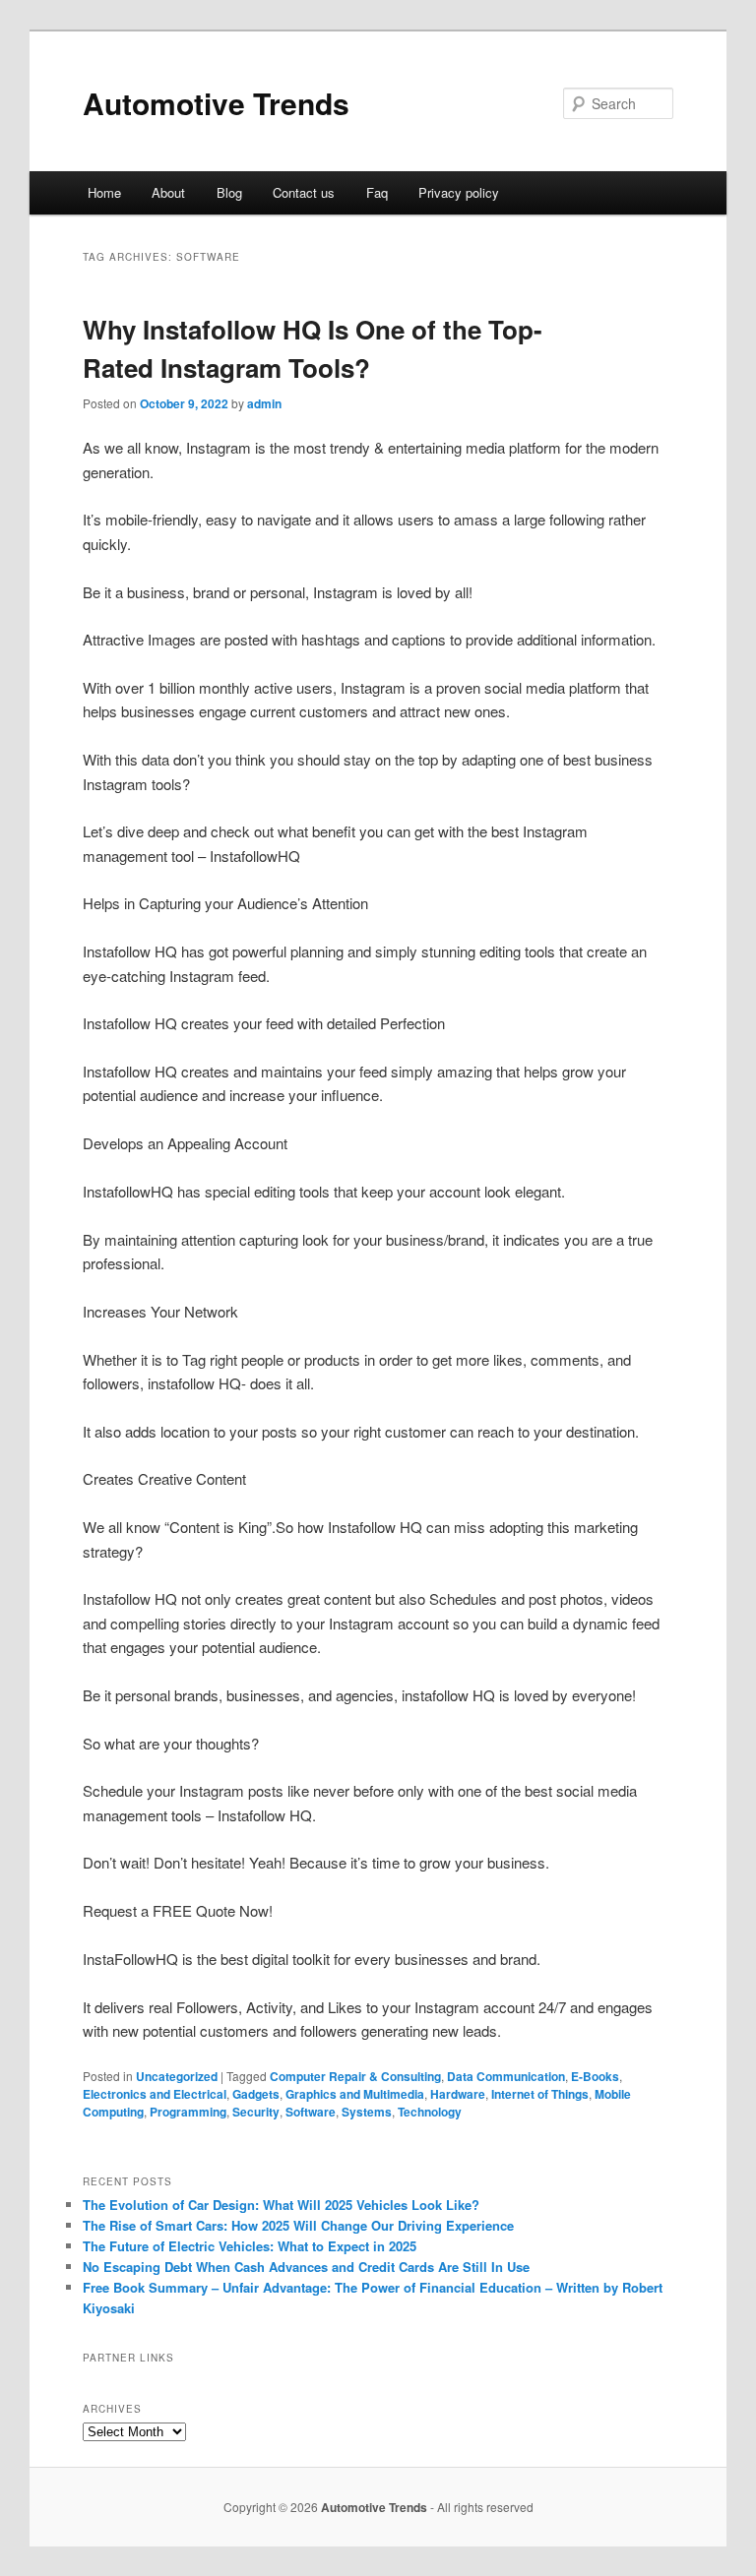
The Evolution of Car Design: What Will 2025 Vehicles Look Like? (281, 2205)
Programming (188, 2112)
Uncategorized (177, 2076)
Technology (430, 2112)
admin (264, 403)
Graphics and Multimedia (355, 2094)
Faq (377, 192)
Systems (367, 2112)
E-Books (595, 2076)
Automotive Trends (216, 103)
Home (104, 192)
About (168, 192)
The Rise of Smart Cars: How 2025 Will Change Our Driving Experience (298, 2225)
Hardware (458, 2094)
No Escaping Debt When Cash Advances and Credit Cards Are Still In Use (306, 2267)
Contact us (304, 192)
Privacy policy (459, 192)
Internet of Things (540, 2094)
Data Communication (506, 2076)
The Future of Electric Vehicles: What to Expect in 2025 (250, 2246)
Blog (229, 192)
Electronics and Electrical (155, 2094)
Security (256, 2112)
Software (311, 2112)
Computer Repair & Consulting (355, 2076)
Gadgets (256, 2094)
